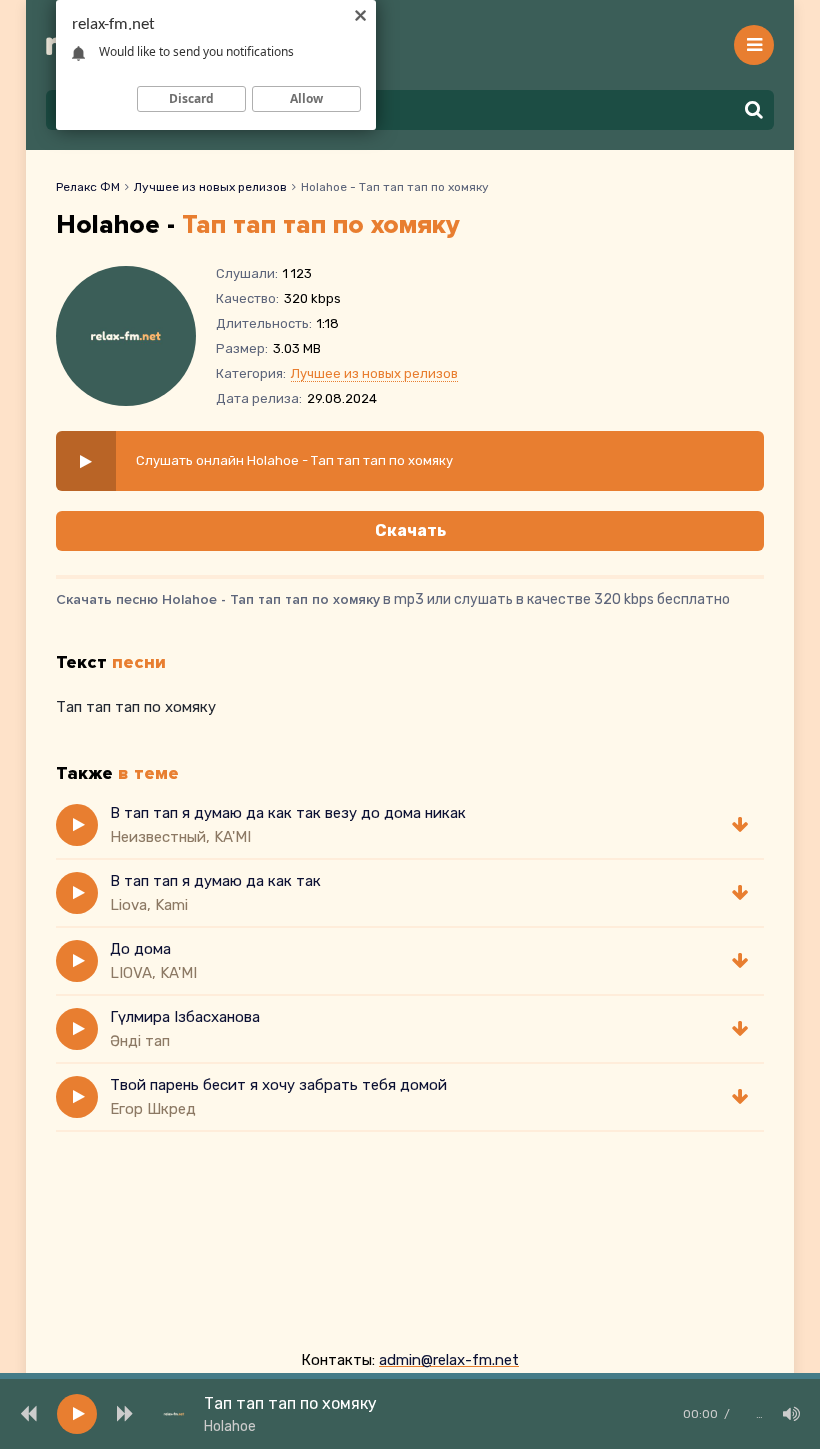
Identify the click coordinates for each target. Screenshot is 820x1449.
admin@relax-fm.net (449, 1360)
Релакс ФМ (88, 187)
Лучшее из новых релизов (210, 187)
